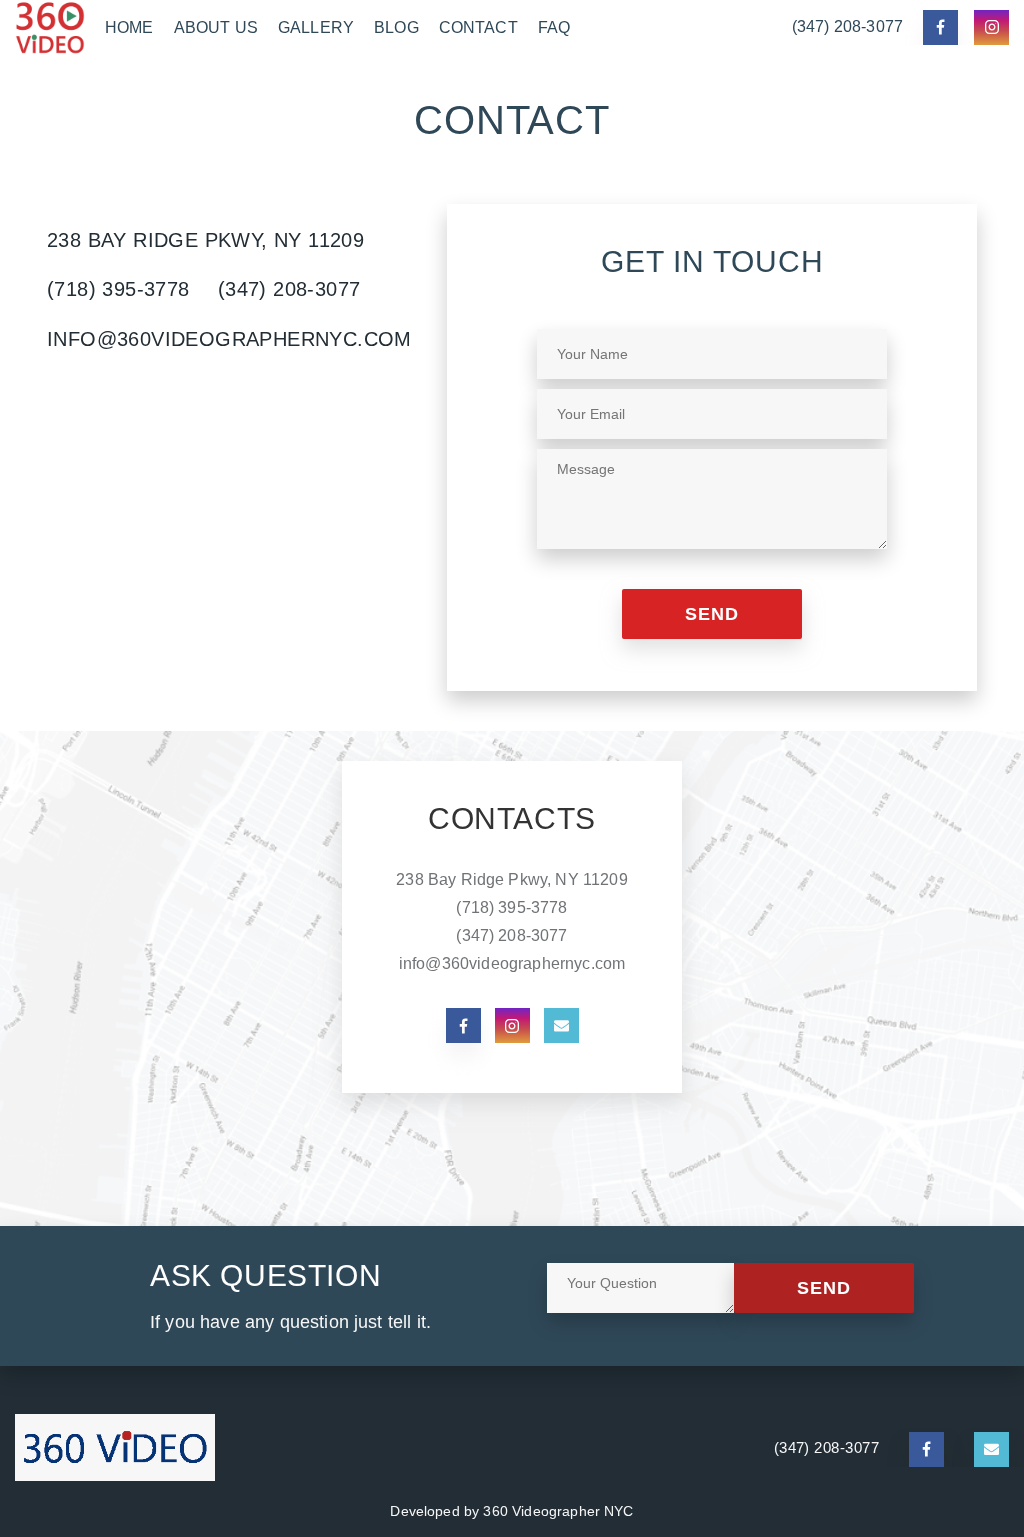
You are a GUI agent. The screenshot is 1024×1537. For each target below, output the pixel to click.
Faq (554, 27)
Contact (478, 27)
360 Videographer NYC (558, 1511)
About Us (216, 27)
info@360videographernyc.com (229, 339)
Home (129, 27)
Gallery (316, 27)
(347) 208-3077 (847, 26)
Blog (396, 27)
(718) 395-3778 (118, 289)
